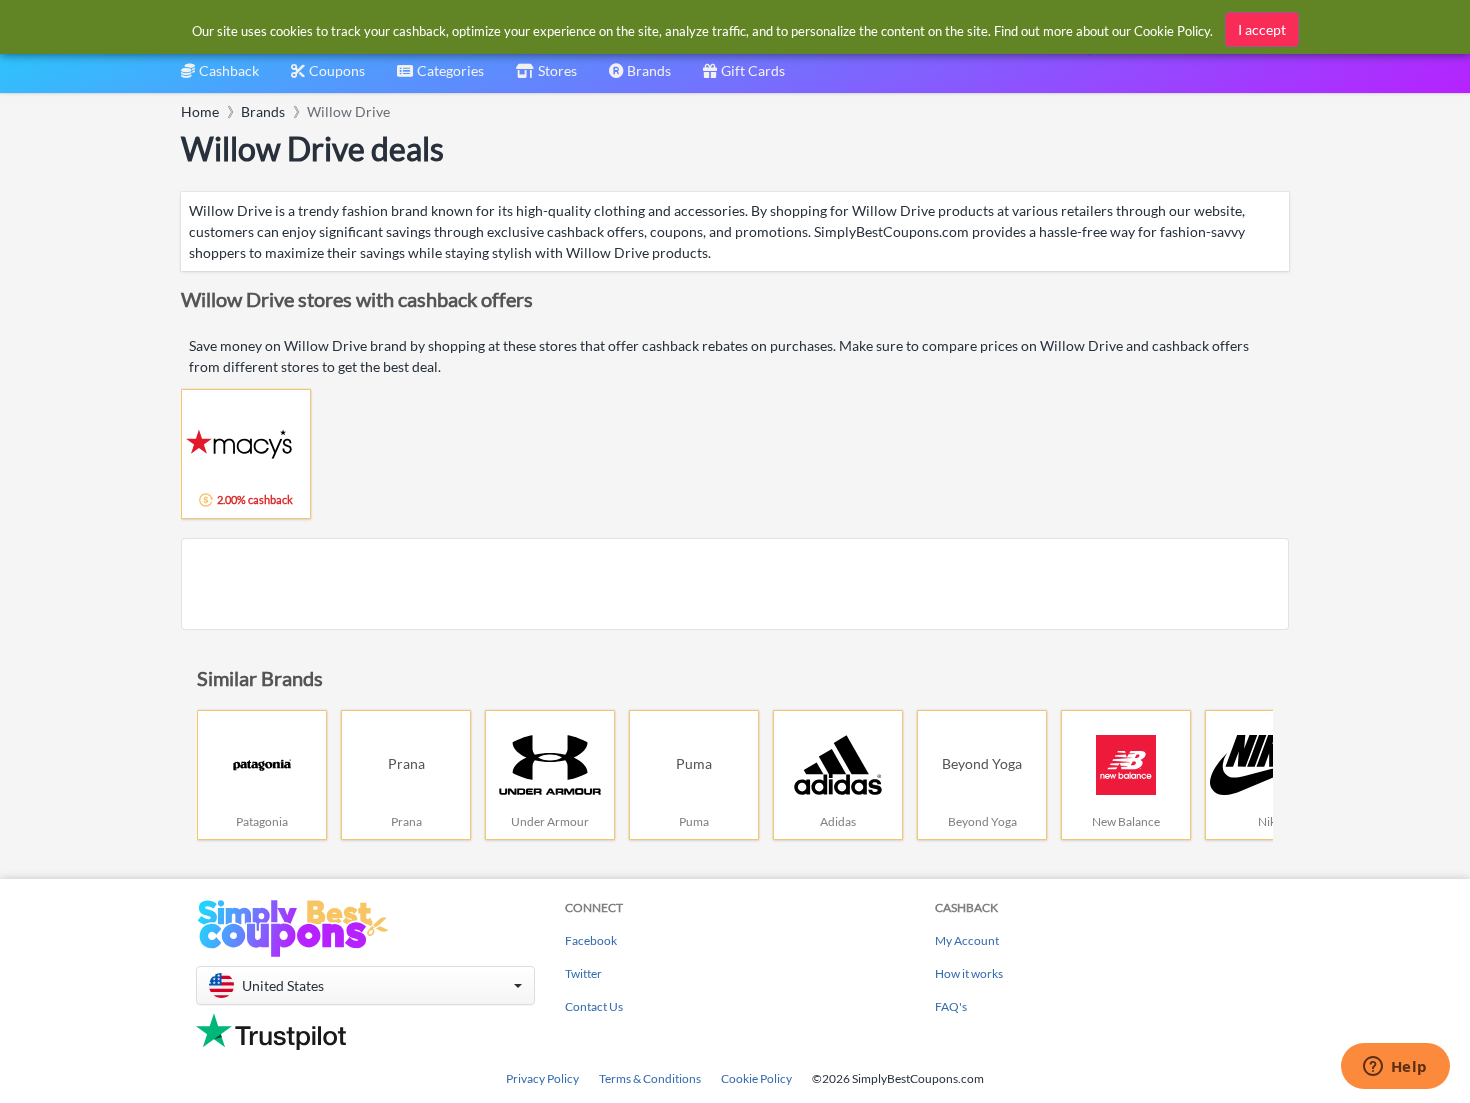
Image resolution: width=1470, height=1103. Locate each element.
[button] (365, 985)
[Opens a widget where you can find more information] (1395, 1068)
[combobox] (440, 77)
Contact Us (594, 1006)
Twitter (583, 973)
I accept (1262, 29)
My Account (967, 940)
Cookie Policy (756, 1078)
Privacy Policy (542, 1078)
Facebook (591, 940)
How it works (969, 973)
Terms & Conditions (650, 1078)
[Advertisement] (735, 584)
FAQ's (951, 1006)
